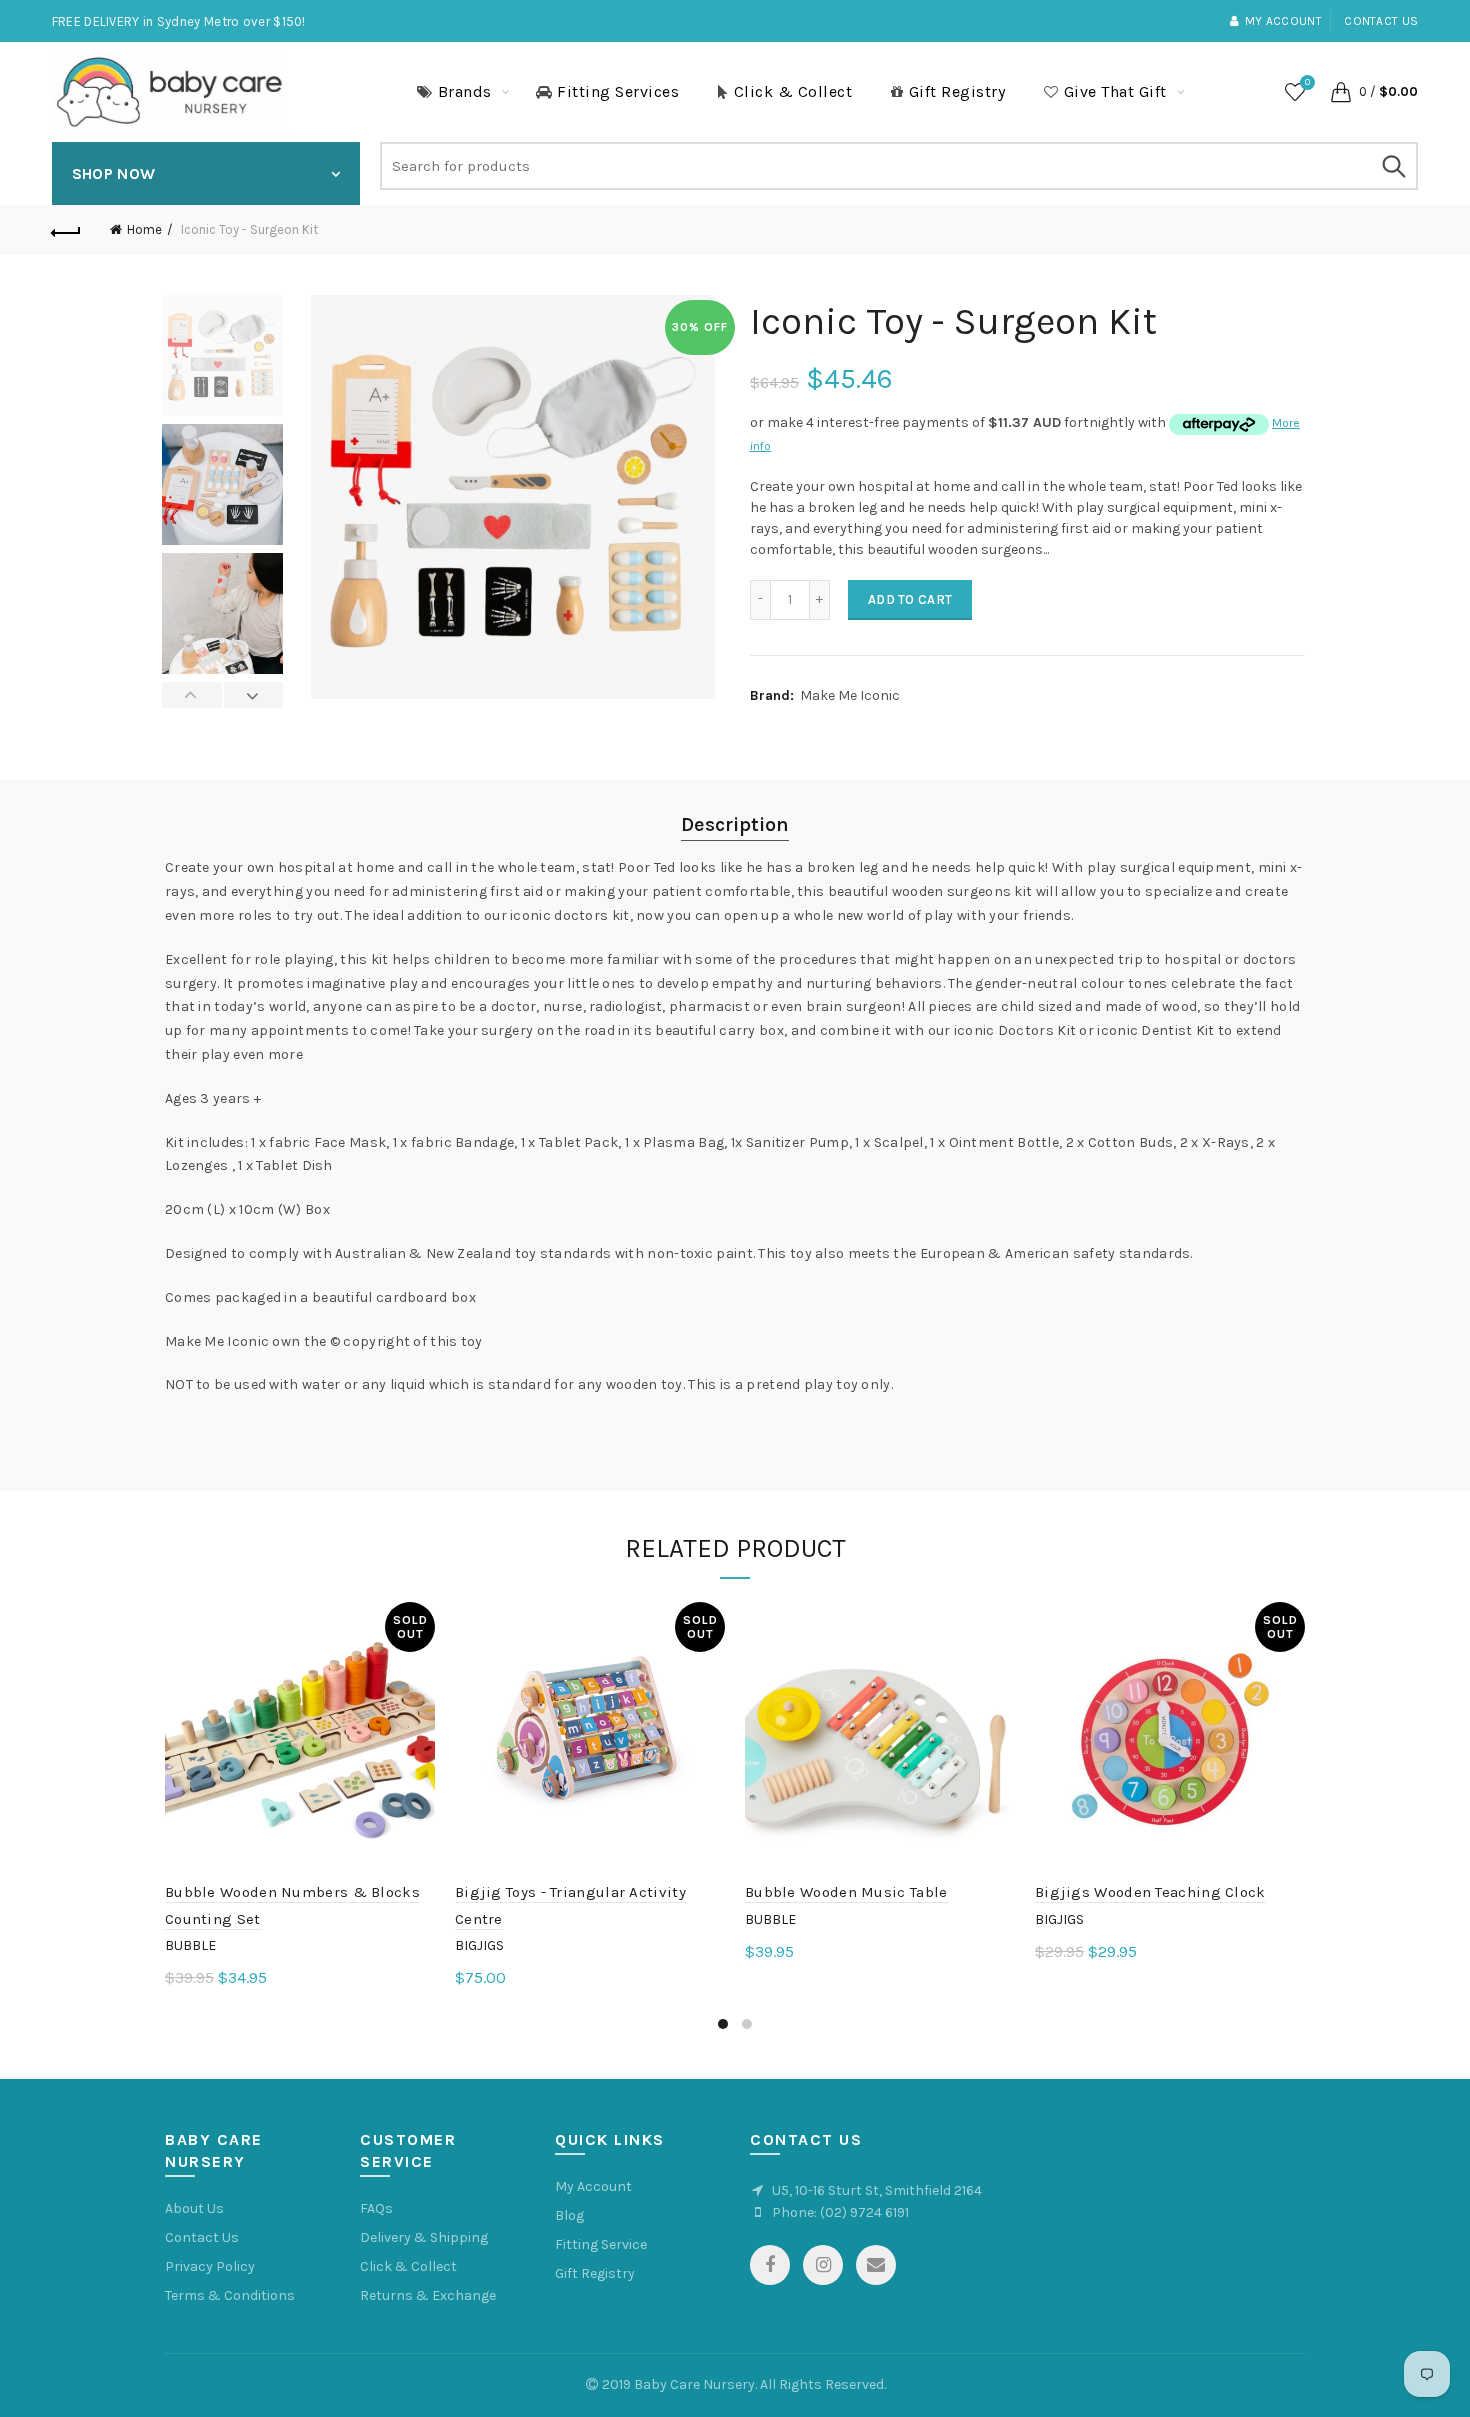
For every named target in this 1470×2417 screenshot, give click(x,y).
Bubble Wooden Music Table (846, 1892)
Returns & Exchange (428, 2295)
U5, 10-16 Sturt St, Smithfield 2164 (877, 2190)
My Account (593, 2186)
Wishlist (1307, 82)
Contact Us (202, 2237)
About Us (194, 2208)
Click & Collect (793, 91)
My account (1283, 21)
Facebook (770, 2265)
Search (1393, 166)
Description (735, 824)
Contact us (1381, 21)
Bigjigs (479, 1945)
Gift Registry (957, 91)
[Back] (67, 230)
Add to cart (910, 599)
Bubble (190, 1945)
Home (144, 229)
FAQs (376, 2208)
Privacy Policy (210, 2266)
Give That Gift (1115, 91)
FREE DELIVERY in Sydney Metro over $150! (179, 21)
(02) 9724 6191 (864, 2212)
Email (876, 2265)
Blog (569, 2215)
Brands (465, 91)
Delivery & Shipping (424, 2237)
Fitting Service (601, 2244)
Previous (192, 695)
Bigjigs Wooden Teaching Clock (1150, 1892)
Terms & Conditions (230, 2295)
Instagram (823, 2265)
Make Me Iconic (850, 695)
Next (253, 695)
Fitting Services (618, 91)
